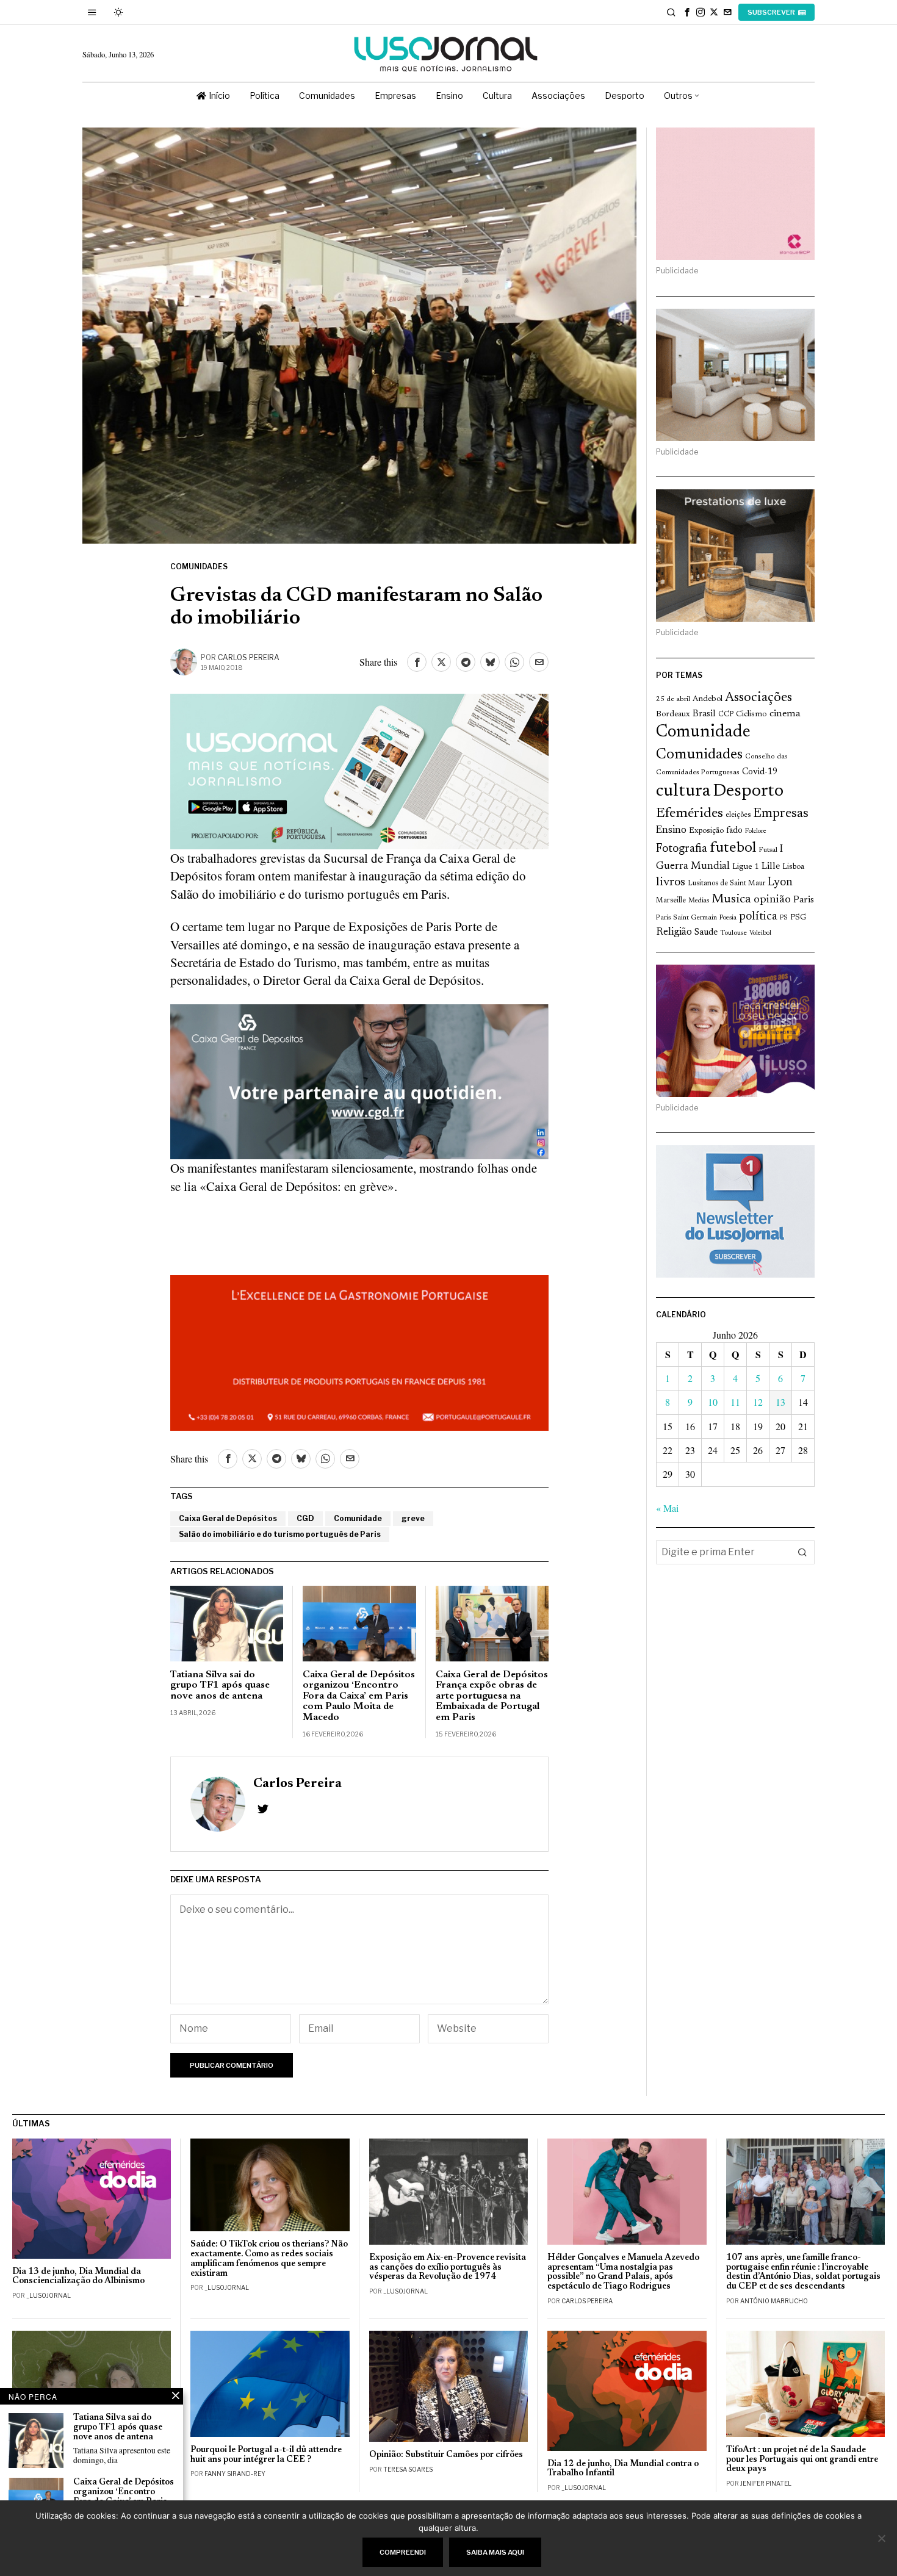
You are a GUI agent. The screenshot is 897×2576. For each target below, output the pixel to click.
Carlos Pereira (249, 657)
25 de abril (673, 699)
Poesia (728, 918)
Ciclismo (751, 714)
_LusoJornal (49, 2295)
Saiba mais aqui (495, 2552)
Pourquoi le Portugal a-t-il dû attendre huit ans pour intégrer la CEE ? (266, 2455)
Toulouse (733, 933)
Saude (706, 933)
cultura (683, 791)
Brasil (704, 714)
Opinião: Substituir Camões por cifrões (446, 2455)
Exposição (706, 831)
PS (784, 918)
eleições (738, 815)
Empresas (781, 814)
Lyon (780, 883)
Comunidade (358, 1518)
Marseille (671, 901)
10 (713, 1402)
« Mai (667, 1508)
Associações (758, 698)
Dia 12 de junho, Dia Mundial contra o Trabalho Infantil (623, 2469)
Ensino (671, 830)
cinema (785, 714)
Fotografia (682, 849)
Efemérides (690, 814)
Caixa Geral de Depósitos (228, 1518)
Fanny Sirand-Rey (235, 2473)
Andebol (708, 699)
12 (758, 1402)
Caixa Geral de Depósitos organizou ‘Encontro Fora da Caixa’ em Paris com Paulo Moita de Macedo (359, 1696)
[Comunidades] (359, 1080)
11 (735, 1402)
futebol (733, 848)
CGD (305, 1518)
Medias (699, 901)
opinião (772, 900)
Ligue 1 (746, 867)
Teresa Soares (408, 2469)
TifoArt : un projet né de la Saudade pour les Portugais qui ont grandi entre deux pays (802, 2460)
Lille (771, 867)
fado (734, 831)
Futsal (768, 850)
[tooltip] (687, 12)
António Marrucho (774, 2301)
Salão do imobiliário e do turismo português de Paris (280, 1534)
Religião (674, 932)
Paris (804, 900)
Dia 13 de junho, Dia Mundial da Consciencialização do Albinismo (78, 2277)
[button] (802, 1552)
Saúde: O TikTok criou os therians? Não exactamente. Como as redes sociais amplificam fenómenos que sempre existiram (269, 2259)
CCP (726, 714)
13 (780, 1402)
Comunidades (199, 567)
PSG (798, 918)
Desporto (748, 792)
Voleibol (760, 933)
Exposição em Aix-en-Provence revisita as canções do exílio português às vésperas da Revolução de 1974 (448, 2268)
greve (413, 1518)
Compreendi (403, 2552)
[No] (882, 2538)
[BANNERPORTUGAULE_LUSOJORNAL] (359, 1351)
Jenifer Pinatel (766, 2483)
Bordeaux (673, 714)
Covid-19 (760, 772)
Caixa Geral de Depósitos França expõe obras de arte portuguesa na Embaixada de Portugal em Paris (492, 1696)
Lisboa (793, 867)
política (758, 917)
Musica (731, 899)
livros (671, 883)
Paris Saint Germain (686, 918)
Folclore (756, 831)
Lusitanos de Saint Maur (726, 883)
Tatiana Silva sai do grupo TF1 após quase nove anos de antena (220, 1686)
